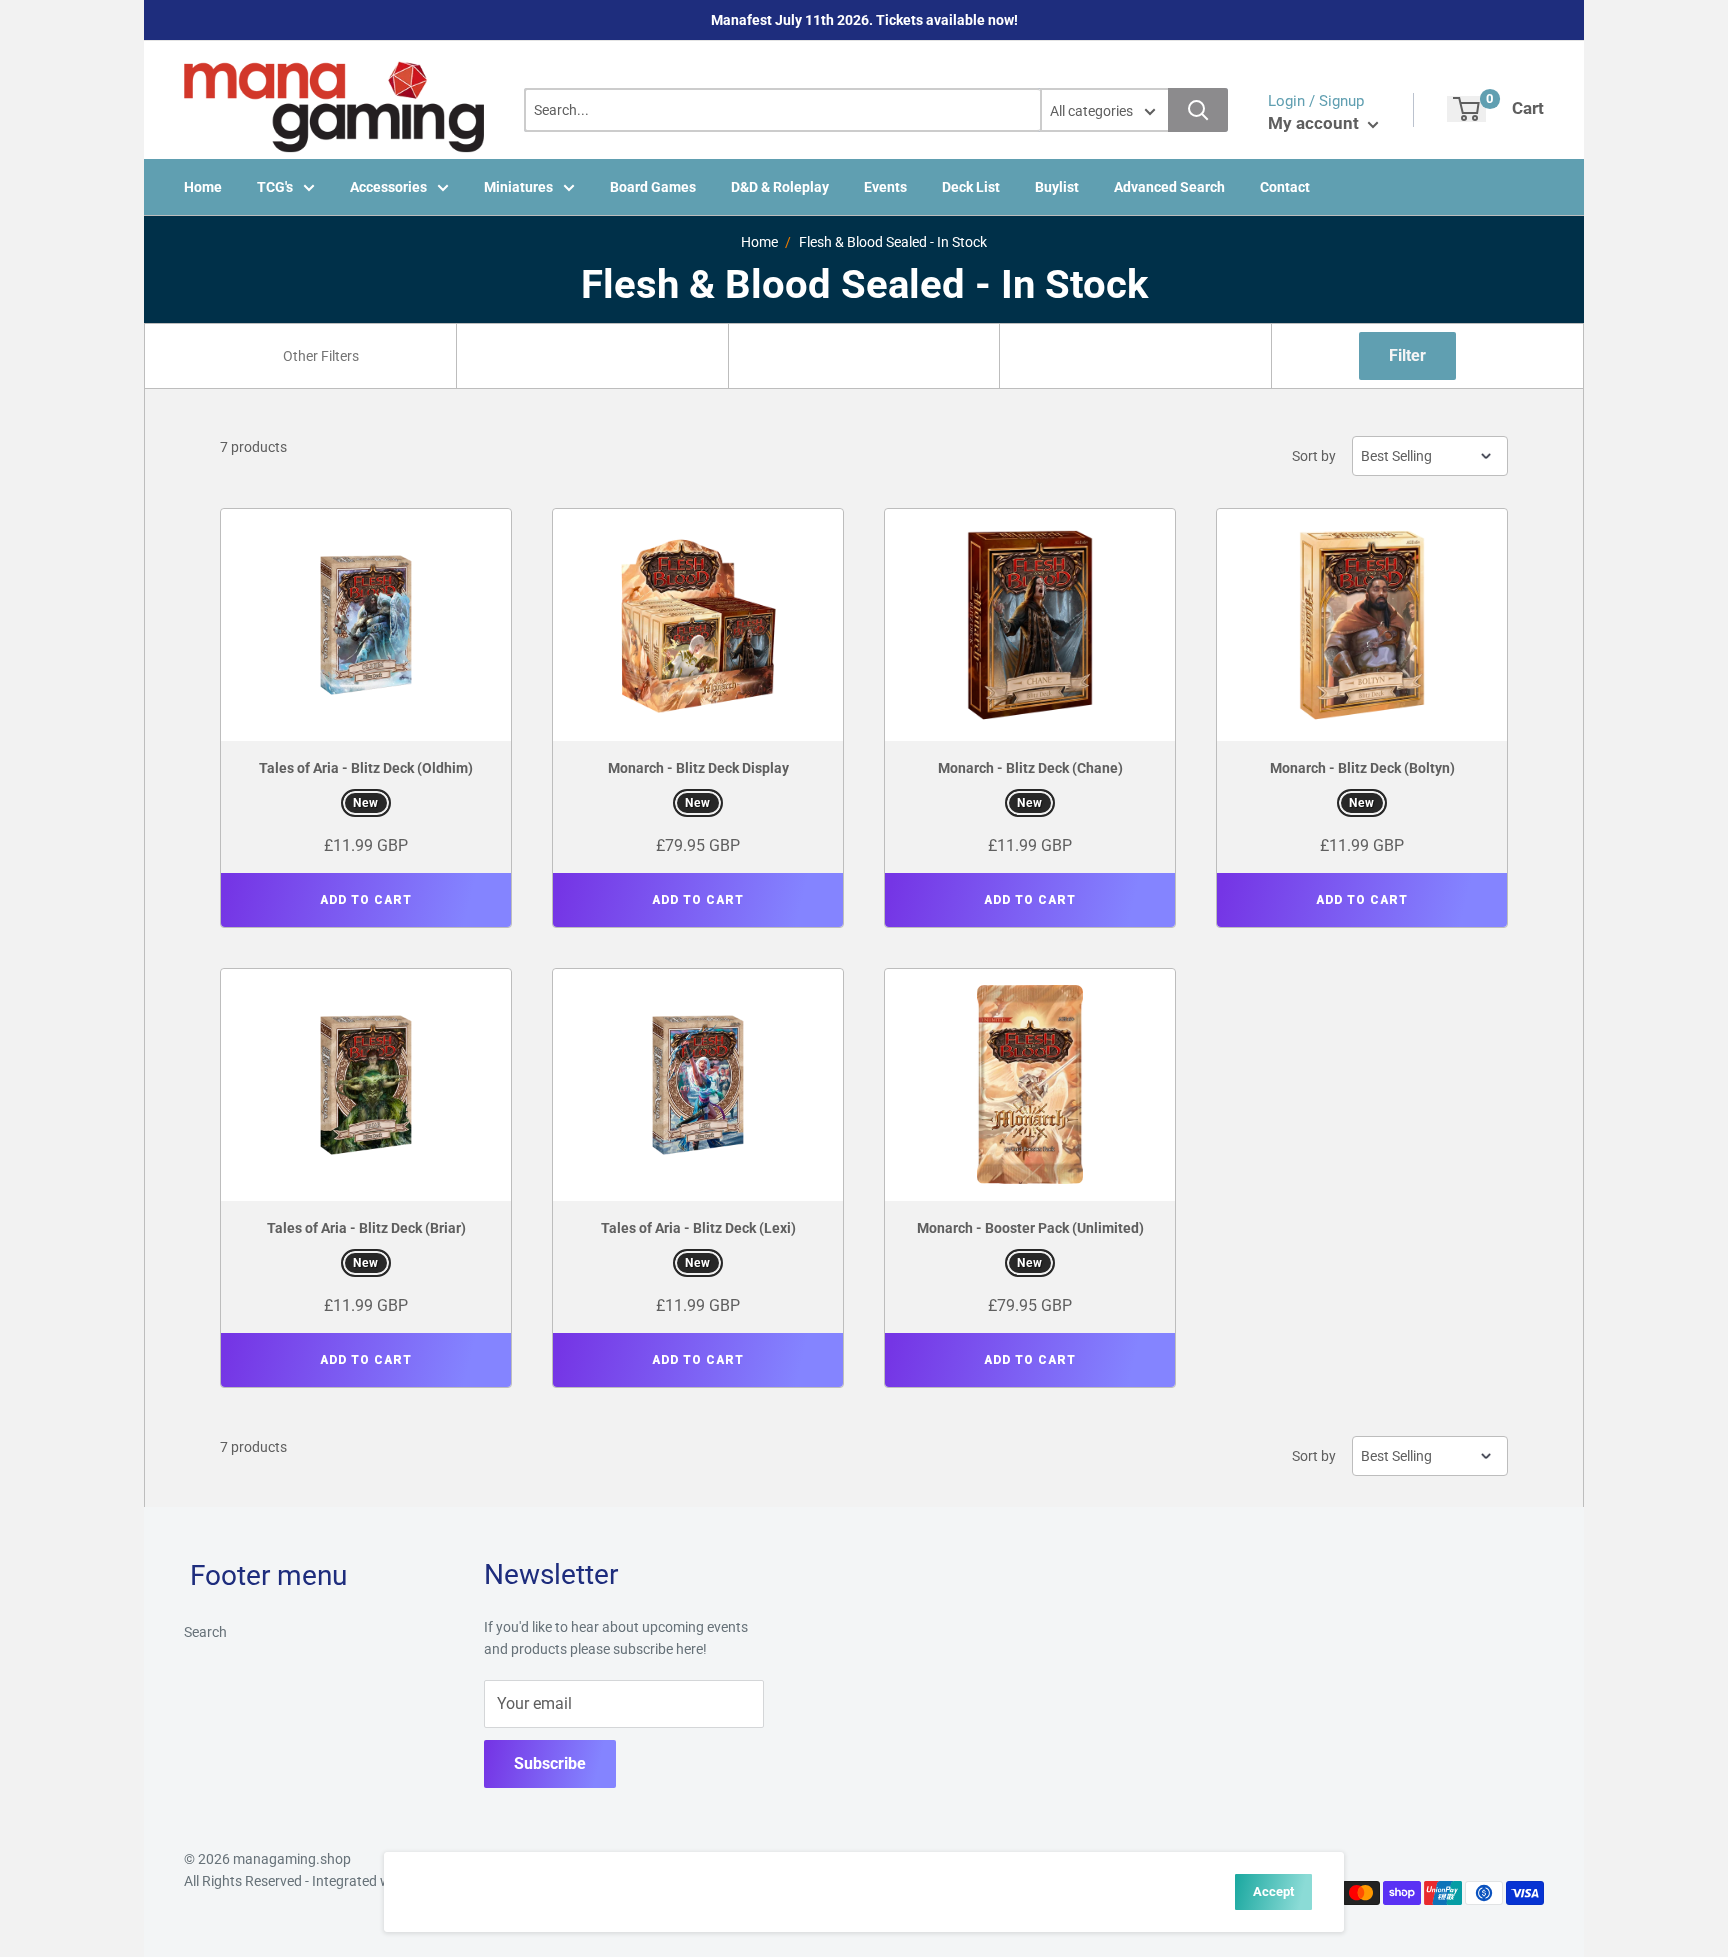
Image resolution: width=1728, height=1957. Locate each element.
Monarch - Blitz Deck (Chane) (1030, 768)
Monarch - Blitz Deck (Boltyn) (1362, 768)
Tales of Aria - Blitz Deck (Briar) (366, 1228)
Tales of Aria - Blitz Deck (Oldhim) (366, 768)
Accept (1273, 1891)
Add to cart (366, 900)
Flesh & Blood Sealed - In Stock (893, 242)
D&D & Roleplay (780, 187)
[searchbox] (323, 356)
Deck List (971, 187)
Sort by (1314, 456)
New (366, 803)
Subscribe (550, 1763)
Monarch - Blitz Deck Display (698, 768)
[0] (1466, 109)
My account (1315, 123)
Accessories (388, 187)
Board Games (653, 187)
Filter (1407, 355)
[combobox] (320, 356)
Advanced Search (1169, 187)
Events (885, 187)
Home (203, 187)
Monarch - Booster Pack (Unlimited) (1030, 1228)
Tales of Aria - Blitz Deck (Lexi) (698, 1228)
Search (205, 1632)
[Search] (1198, 110)
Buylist (1057, 187)
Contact (1285, 187)
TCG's (275, 187)
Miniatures (518, 187)
